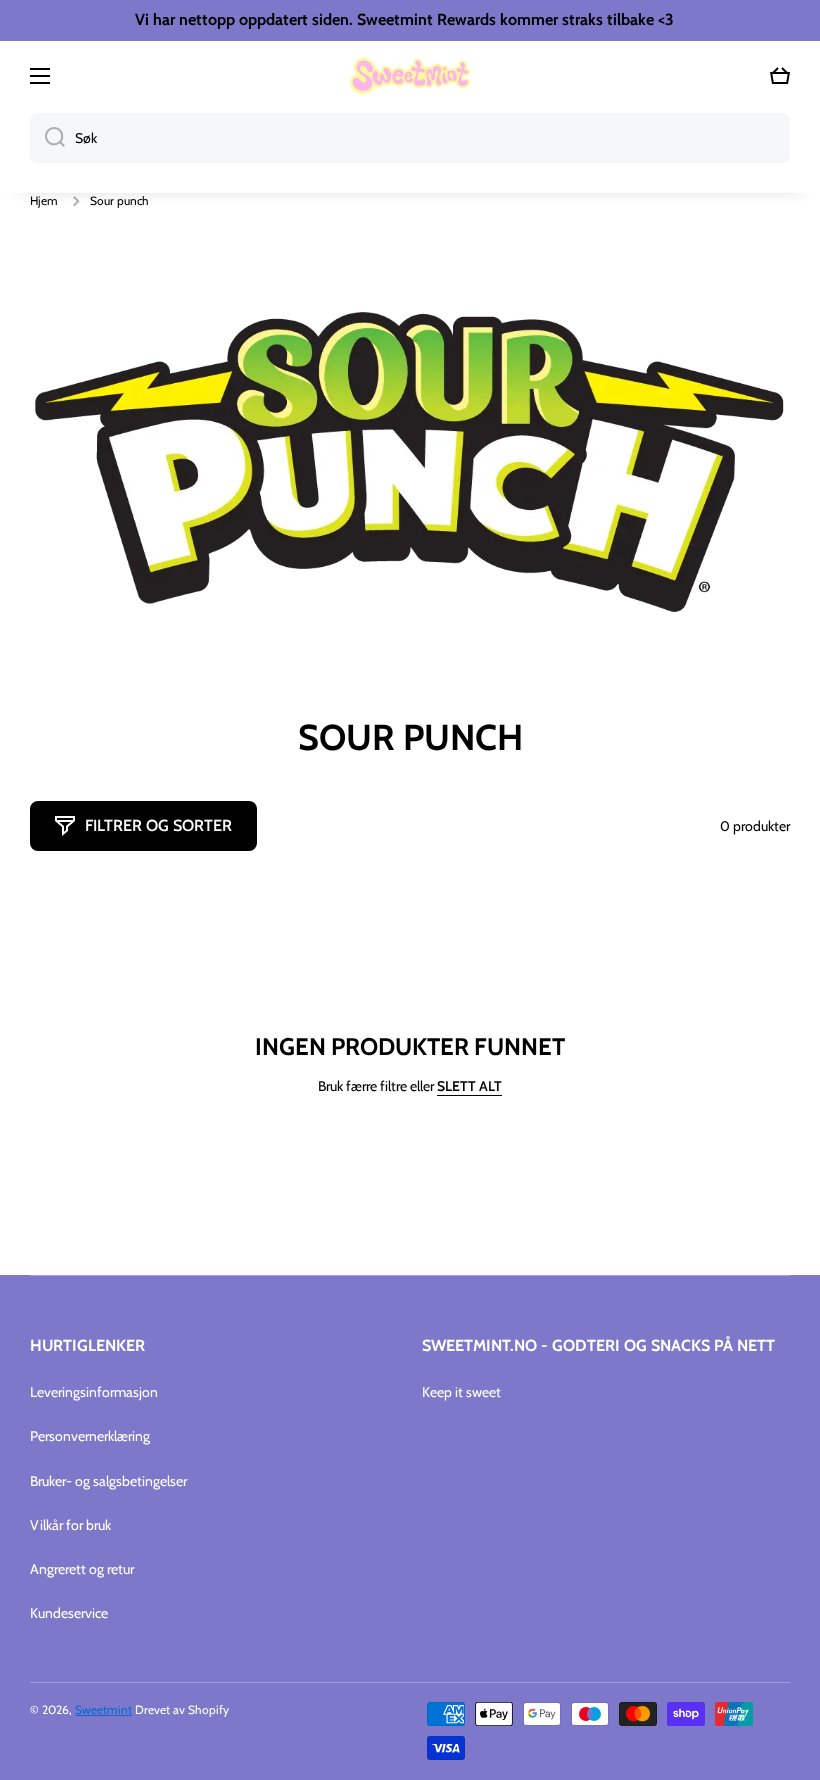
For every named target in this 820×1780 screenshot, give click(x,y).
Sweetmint (103, 1709)
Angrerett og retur (82, 1569)
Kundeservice (69, 1613)
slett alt (469, 1086)
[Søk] (47, 138)
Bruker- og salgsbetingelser (108, 1481)
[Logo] (410, 76)
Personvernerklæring (90, 1436)
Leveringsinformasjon (94, 1392)
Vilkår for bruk (70, 1525)
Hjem (44, 200)
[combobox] (410, 138)
